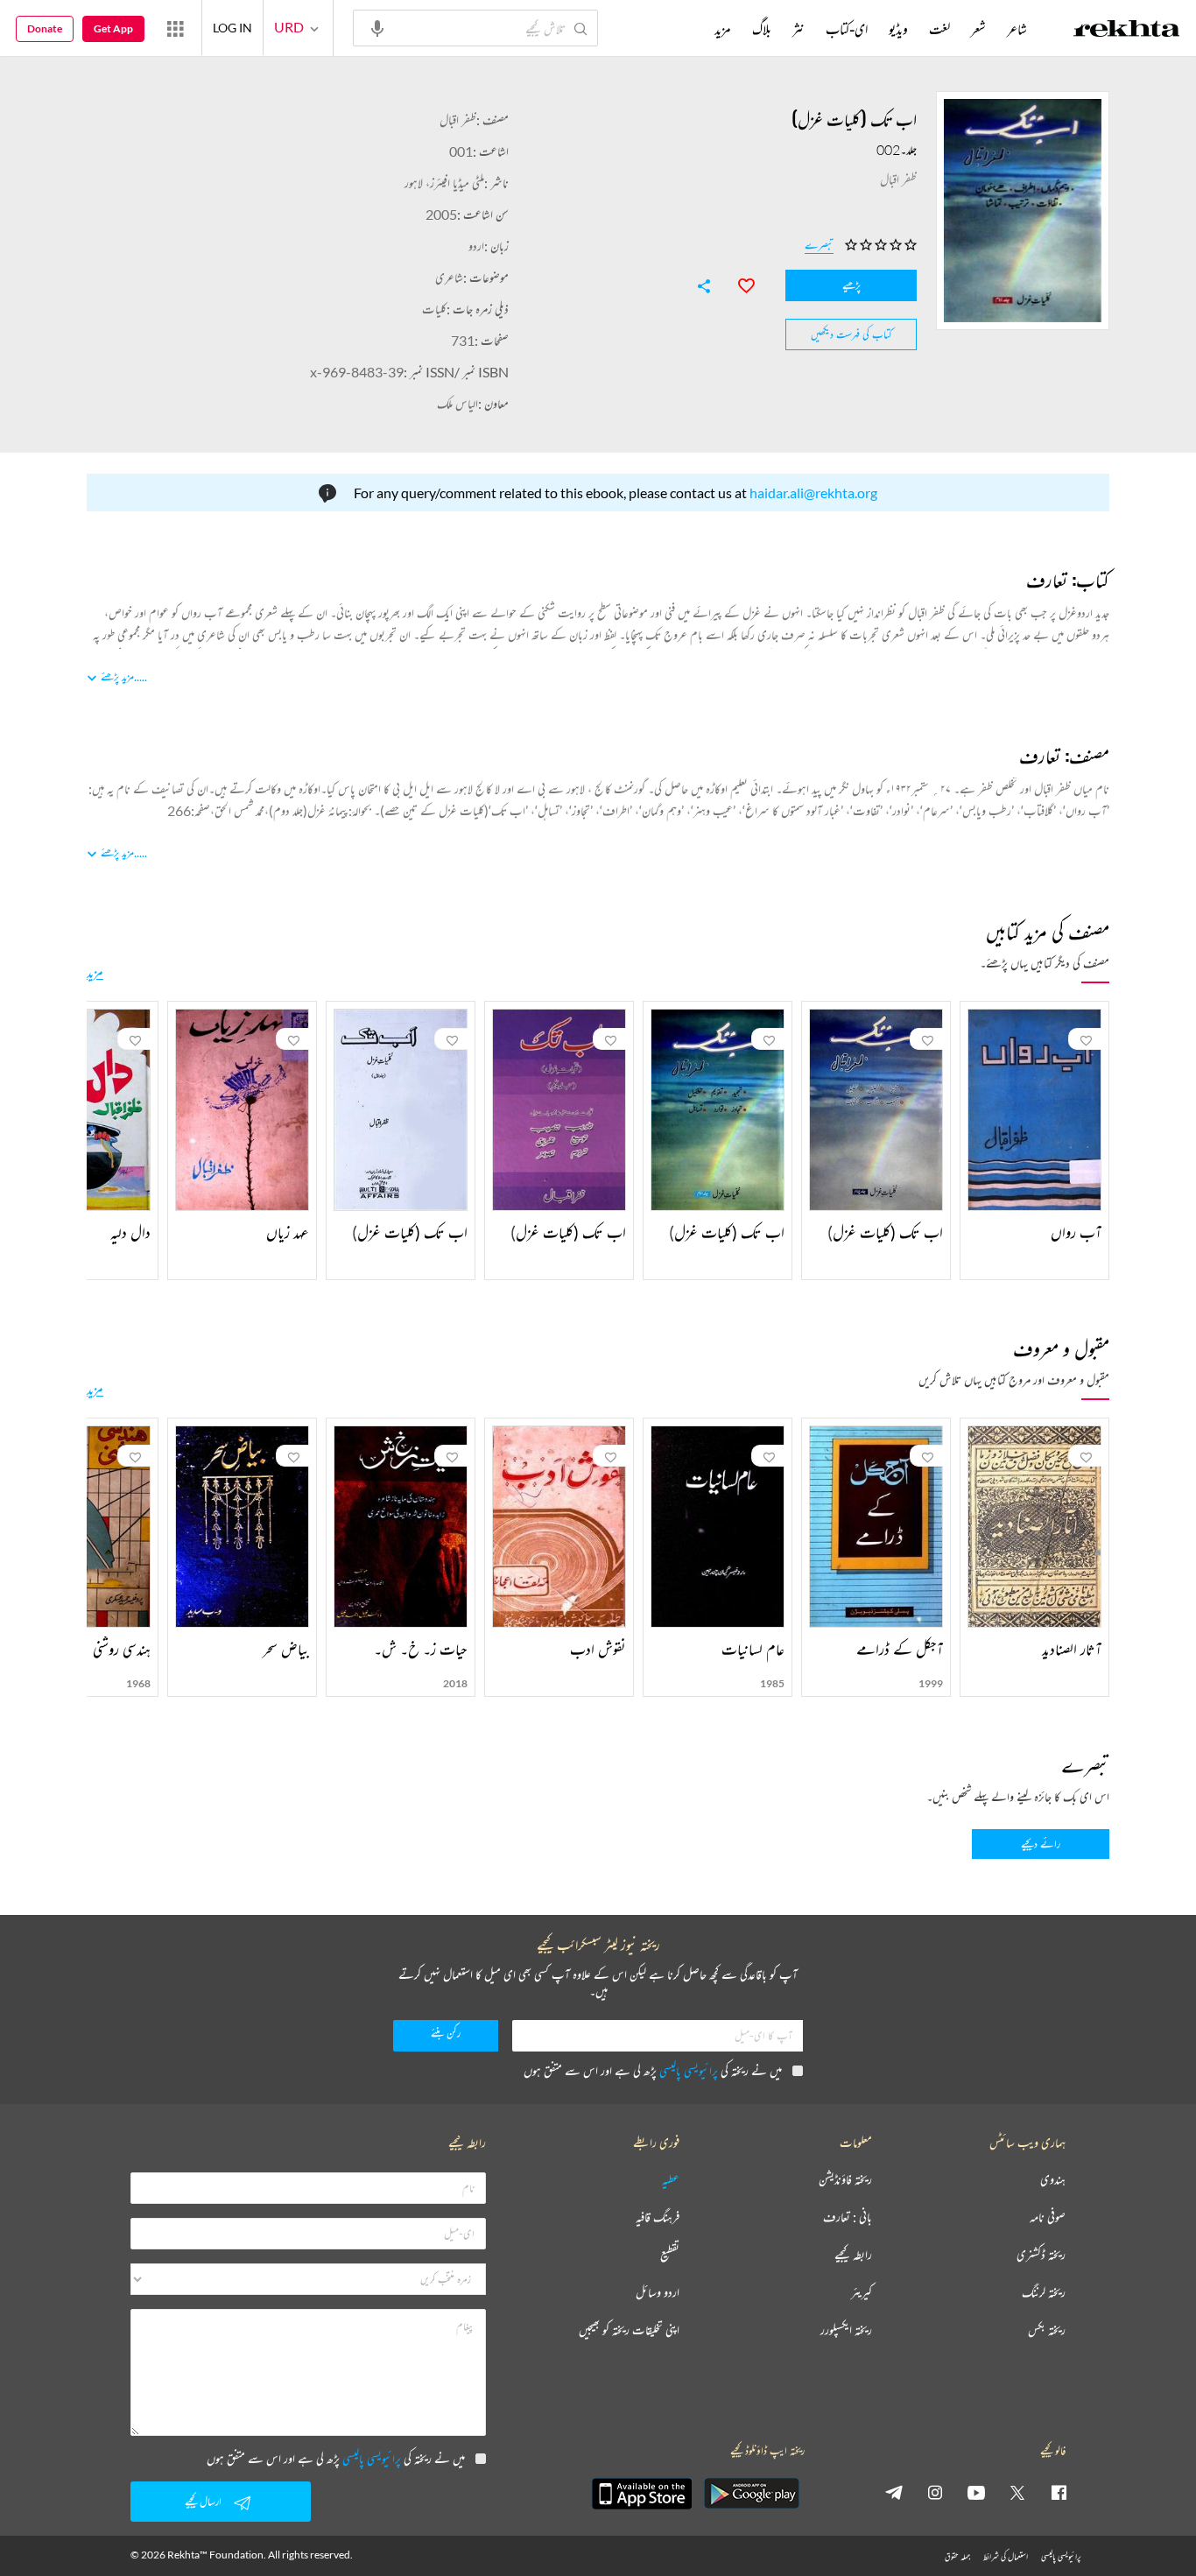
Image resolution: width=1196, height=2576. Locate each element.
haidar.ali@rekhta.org (813, 493)
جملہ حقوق (957, 2556)
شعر (978, 29)
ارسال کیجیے (203, 2501)
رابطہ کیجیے (853, 2255)
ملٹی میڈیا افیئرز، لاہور (444, 183)
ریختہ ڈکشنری (1041, 2255)
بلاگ (762, 29)
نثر (799, 29)
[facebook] (1059, 2492)
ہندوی (1053, 2180)
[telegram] (894, 2492)
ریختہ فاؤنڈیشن (845, 2180)
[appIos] (642, 2494)
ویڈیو (898, 29)
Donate (45, 28)
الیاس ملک (457, 403)
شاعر (1017, 29)
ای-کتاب (847, 29)
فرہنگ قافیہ (658, 2217)
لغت (939, 29)
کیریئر (862, 2293)
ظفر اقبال (458, 120)
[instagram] (935, 2492)
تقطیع (670, 2255)
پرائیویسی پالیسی (689, 2070)
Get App (113, 28)
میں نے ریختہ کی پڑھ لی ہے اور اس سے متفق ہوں (653, 2070)
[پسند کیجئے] (738, 284)
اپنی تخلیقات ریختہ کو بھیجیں (629, 2330)
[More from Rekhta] (175, 28)
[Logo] (1127, 31)
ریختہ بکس (1047, 2330)
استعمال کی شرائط (1006, 2556)
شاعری (449, 277)
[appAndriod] (751, 2494)
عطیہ (671, 2180)
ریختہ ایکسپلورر (846, 2330)
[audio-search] (377, 27)
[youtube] (976, 2492)
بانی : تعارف (848, 2217)
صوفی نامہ (1048, 2217)
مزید (95, 972)
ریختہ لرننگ (1044, 2293)
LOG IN (232, 28)
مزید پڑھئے (117, 676)
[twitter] (1017, 2492)
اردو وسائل (658, 2293)
